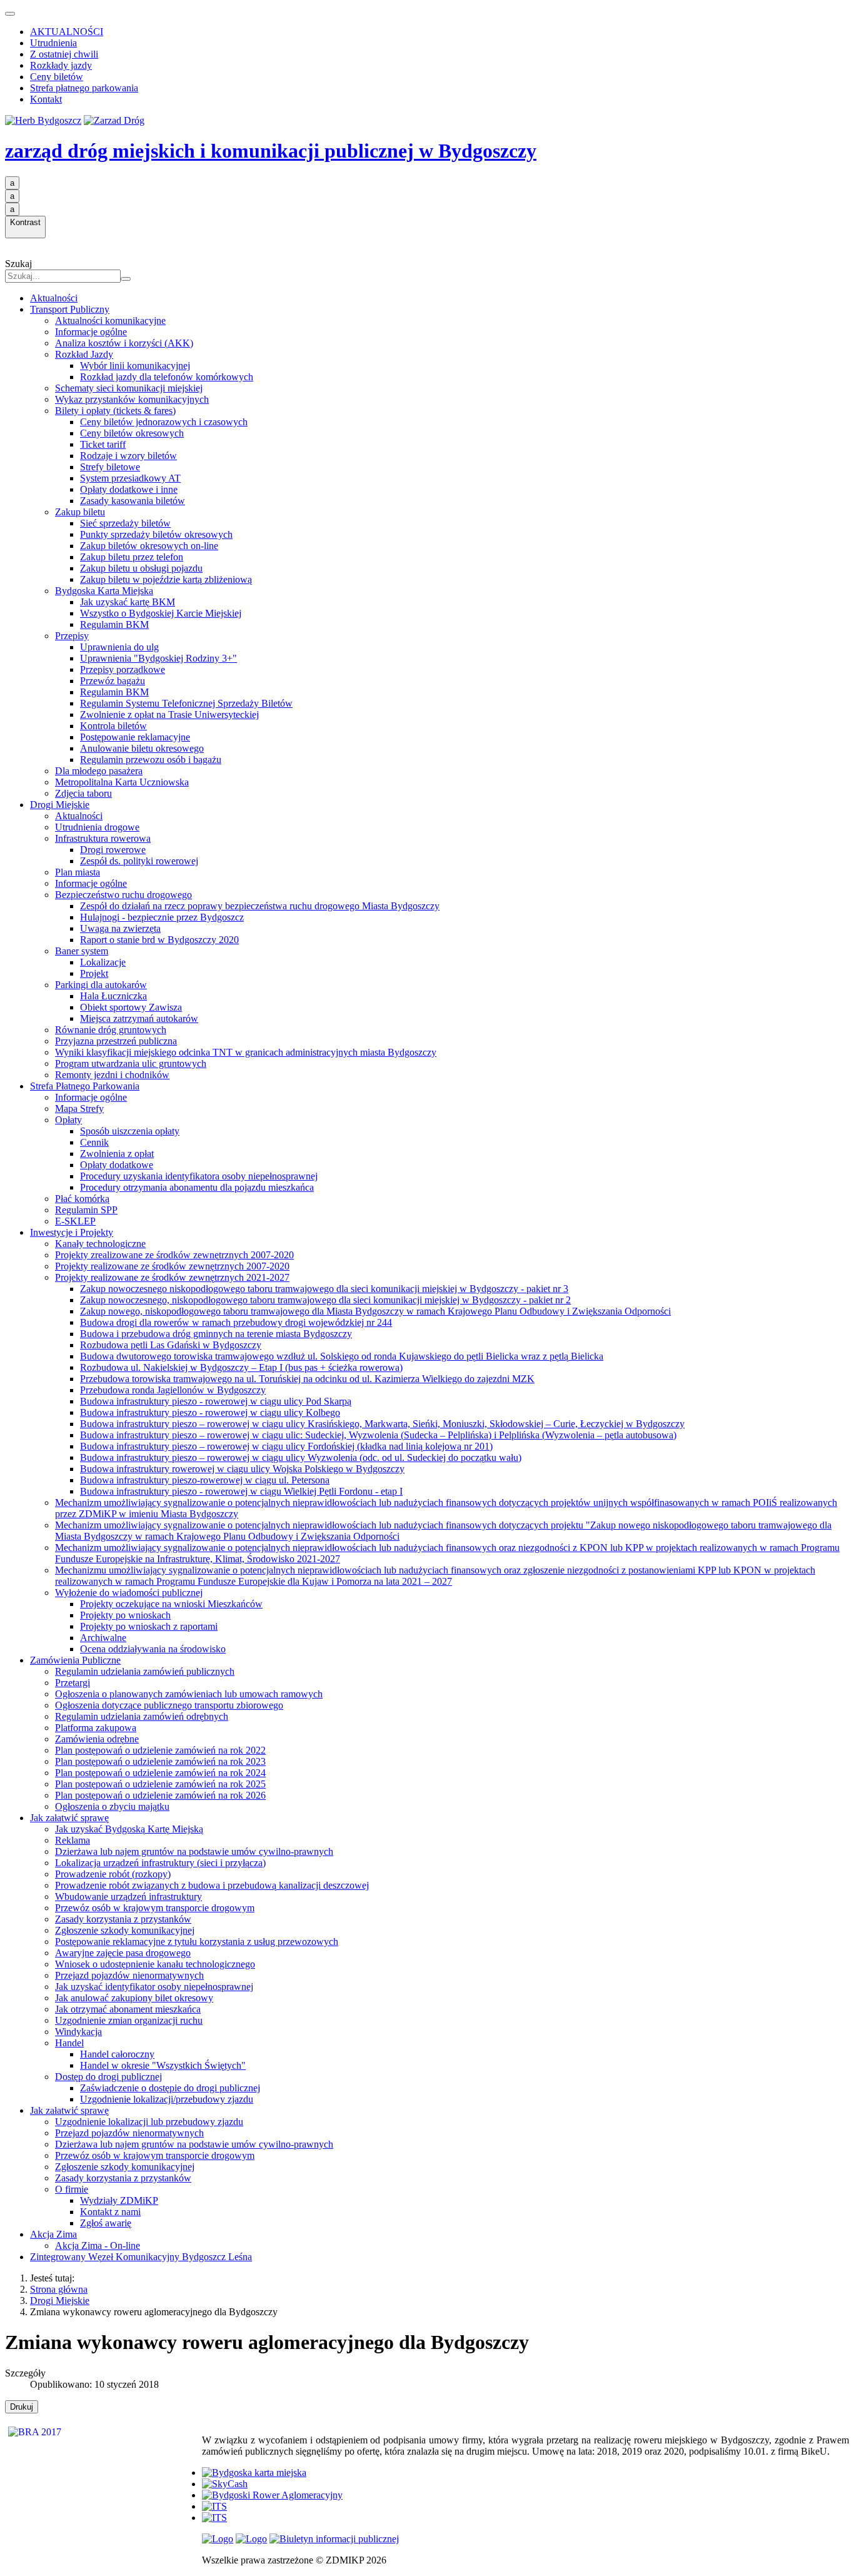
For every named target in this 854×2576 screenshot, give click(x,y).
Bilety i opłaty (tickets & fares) (115, 411)
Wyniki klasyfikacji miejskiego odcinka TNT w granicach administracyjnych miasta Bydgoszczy (246, 1052)
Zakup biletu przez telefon (132, 557)
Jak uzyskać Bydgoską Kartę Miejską (129, 1829)
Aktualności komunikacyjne (110, 321)
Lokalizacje (103, 962)
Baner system (82, 951)
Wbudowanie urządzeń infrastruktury (128, 1897)
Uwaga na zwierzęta (120, 928)
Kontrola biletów (113, 726)
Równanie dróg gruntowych (111, 1030)
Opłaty (68, 1120)
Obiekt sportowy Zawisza (131, 1007)
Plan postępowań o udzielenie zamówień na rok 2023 (160, 1761)
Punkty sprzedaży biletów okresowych (156, 534)
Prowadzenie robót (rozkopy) (113, 1874)
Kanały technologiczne (100, 1244)
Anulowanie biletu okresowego (142, 748)
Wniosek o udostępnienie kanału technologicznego (155, 1964)
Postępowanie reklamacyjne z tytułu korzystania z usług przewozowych (197, 1942)
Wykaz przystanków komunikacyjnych (132, 399)
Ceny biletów (57, 77)
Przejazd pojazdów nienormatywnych (129, 1975)
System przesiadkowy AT (130, 478)
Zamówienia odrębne (97, 1739)
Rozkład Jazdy (84, 354)
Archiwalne (103, 1638)
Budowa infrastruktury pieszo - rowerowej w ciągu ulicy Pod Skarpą (216, 1401)
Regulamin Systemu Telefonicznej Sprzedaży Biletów (186, 703)
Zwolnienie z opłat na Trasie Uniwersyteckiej (169, 715)
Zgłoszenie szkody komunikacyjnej (125, 1930)
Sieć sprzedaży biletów (125, 523)
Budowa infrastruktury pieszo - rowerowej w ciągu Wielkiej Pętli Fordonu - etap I (241, 1491)
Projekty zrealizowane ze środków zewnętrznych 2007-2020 (174, 1255)
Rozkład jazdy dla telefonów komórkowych (167, 377)
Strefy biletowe (110, 467)
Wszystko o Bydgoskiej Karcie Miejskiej (161, 613)
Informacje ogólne (91, 332)
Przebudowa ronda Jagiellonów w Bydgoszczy (173, 1390)
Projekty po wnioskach (125, 1615)
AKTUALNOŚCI (67, 32)
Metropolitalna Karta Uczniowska (122, 782)
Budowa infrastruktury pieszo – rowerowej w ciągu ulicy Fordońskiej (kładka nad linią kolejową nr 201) (286, 1446)
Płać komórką (82, 1199)
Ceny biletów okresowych (132, 433)
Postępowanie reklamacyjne (135, 737)
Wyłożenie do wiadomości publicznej (129, 1593)
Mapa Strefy (79, 1109)
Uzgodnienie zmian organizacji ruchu (129, 2020)
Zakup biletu (80, 512)
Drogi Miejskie (60, 805)
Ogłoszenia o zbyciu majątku (112, 1806)
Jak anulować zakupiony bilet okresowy (134, 1998)
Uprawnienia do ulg (119, 647)
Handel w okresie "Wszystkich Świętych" (163, 2065)
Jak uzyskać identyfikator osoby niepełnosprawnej (154, 1987)
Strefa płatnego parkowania (84, 88)
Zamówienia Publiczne (75, 1660)
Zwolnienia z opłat (117, 1154)
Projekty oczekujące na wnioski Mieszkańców (171, 1604)
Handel (69, 2043)
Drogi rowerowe (113, 850)
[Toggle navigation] (10, 14)
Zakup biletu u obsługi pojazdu (141, 568)
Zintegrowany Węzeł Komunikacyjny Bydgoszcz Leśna (141, 2257)
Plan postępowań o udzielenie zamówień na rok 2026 (160, 1795)
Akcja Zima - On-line (98, 2245)
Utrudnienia (53, 43)
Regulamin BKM (114, 624)
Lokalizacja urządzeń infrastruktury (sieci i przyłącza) (160, 1863)
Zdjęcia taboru (83, 793)
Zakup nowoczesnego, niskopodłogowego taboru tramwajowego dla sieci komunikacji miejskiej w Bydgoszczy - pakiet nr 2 (325, 1300)
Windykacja (78, 2032)
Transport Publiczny (70, 309)
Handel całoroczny (117, 2054)
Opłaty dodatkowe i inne (129, 489)
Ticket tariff (103, 444)
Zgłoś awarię (106, 2223)
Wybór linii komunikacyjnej (135, 366)
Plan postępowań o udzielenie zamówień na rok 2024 (160, 1773)
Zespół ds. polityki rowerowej (139, 861)
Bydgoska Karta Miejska (104, 591)
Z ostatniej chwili (64, 54)
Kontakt (46, 99)
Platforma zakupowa (96, 1728)
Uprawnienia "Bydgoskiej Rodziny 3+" (158, 658)
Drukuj (22, 2407)
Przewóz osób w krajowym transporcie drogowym (155, 1908)
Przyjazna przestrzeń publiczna (116, 1041)
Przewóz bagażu (113, 681)
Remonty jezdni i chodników (112, 1075)
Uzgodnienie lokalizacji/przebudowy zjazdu (167, 2099)
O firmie (72, 2189)
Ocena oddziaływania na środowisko (153, 1649)
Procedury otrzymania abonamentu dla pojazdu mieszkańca (197, 1187)
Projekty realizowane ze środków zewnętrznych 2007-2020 (172, 1266)
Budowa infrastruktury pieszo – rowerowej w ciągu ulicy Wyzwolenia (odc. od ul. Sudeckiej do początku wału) (301, 1457)
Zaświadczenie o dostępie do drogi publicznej (170, 2088)
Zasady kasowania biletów (133, 501)
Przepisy (72, 636)
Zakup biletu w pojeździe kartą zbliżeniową (166, 579)
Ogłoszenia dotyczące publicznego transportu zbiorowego (169, 1705)
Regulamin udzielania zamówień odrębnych (142, 1716)
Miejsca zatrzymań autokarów (139, 1018)
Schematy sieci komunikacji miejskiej (129, 388)
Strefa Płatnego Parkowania (85, 1086)
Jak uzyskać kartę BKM (128, 602)
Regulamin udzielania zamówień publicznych (145, 1671)
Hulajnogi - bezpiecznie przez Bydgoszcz (162, 917)
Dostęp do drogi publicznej (108, 2077)
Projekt (94, 973)
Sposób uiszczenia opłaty (130, 1131)
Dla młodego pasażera (99, 771)
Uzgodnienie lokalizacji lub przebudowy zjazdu (149, 2122)
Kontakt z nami (110, 2212)
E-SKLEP (75, 1221)
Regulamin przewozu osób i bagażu (151, 760)
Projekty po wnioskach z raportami (149, 1626)
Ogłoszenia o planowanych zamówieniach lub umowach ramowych (189, 1694)
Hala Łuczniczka (113, 996)
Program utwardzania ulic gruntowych (131, 1063)
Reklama (73, 1840)
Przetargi (73, 1683)
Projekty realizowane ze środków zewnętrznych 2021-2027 (172, 1277)
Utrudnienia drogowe (97, 827)
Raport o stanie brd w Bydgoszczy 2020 (159, 940)
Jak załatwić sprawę (69, 1818)
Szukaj (18, 264)
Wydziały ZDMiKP (119, 2200)
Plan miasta (78, 872)
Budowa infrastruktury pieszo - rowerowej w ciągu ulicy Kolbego (210, 1412)
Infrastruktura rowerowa (103, 838)
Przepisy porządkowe (123, 669)
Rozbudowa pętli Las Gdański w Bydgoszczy (171, 1345)
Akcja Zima (53, 2234)
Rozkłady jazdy (61, 65)
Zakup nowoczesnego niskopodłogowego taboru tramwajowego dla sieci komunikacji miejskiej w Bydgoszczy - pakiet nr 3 (324, 1289)
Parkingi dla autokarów (101, 985)
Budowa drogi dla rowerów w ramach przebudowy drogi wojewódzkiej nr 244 (236, 1322)
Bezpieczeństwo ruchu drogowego (123, 895)
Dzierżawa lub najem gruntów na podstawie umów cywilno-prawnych (194, 1851)
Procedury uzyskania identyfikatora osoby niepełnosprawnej (199, 1176)
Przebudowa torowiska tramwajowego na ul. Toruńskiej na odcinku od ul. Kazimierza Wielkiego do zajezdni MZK (307, 1379)
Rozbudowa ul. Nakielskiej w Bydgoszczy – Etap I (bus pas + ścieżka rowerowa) (241, 1367)
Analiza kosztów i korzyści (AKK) (124, 343)
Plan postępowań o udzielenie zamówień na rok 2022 (160, 1750)
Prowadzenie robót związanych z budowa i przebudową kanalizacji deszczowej (212, 1885)
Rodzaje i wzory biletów (128, 456)
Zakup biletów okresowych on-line (149, 546)
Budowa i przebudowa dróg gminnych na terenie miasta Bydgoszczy (216, 1334)
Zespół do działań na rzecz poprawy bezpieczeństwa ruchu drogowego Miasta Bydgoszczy (260, 906)
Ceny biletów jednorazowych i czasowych (164, 422)
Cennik (94, 1142)
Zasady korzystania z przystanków (123, 1919)
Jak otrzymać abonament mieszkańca (128, 2009)
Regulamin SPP (86, 1210)
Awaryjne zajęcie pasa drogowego (123, 1953)
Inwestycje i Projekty (72, 1232)
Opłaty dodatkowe (117, 1165)
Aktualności (54, 298)
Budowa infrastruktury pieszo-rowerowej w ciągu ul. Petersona (205, 1480)
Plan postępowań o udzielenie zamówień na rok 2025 (160, 1784)
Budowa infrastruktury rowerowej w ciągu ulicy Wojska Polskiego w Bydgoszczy (242, 1469)
